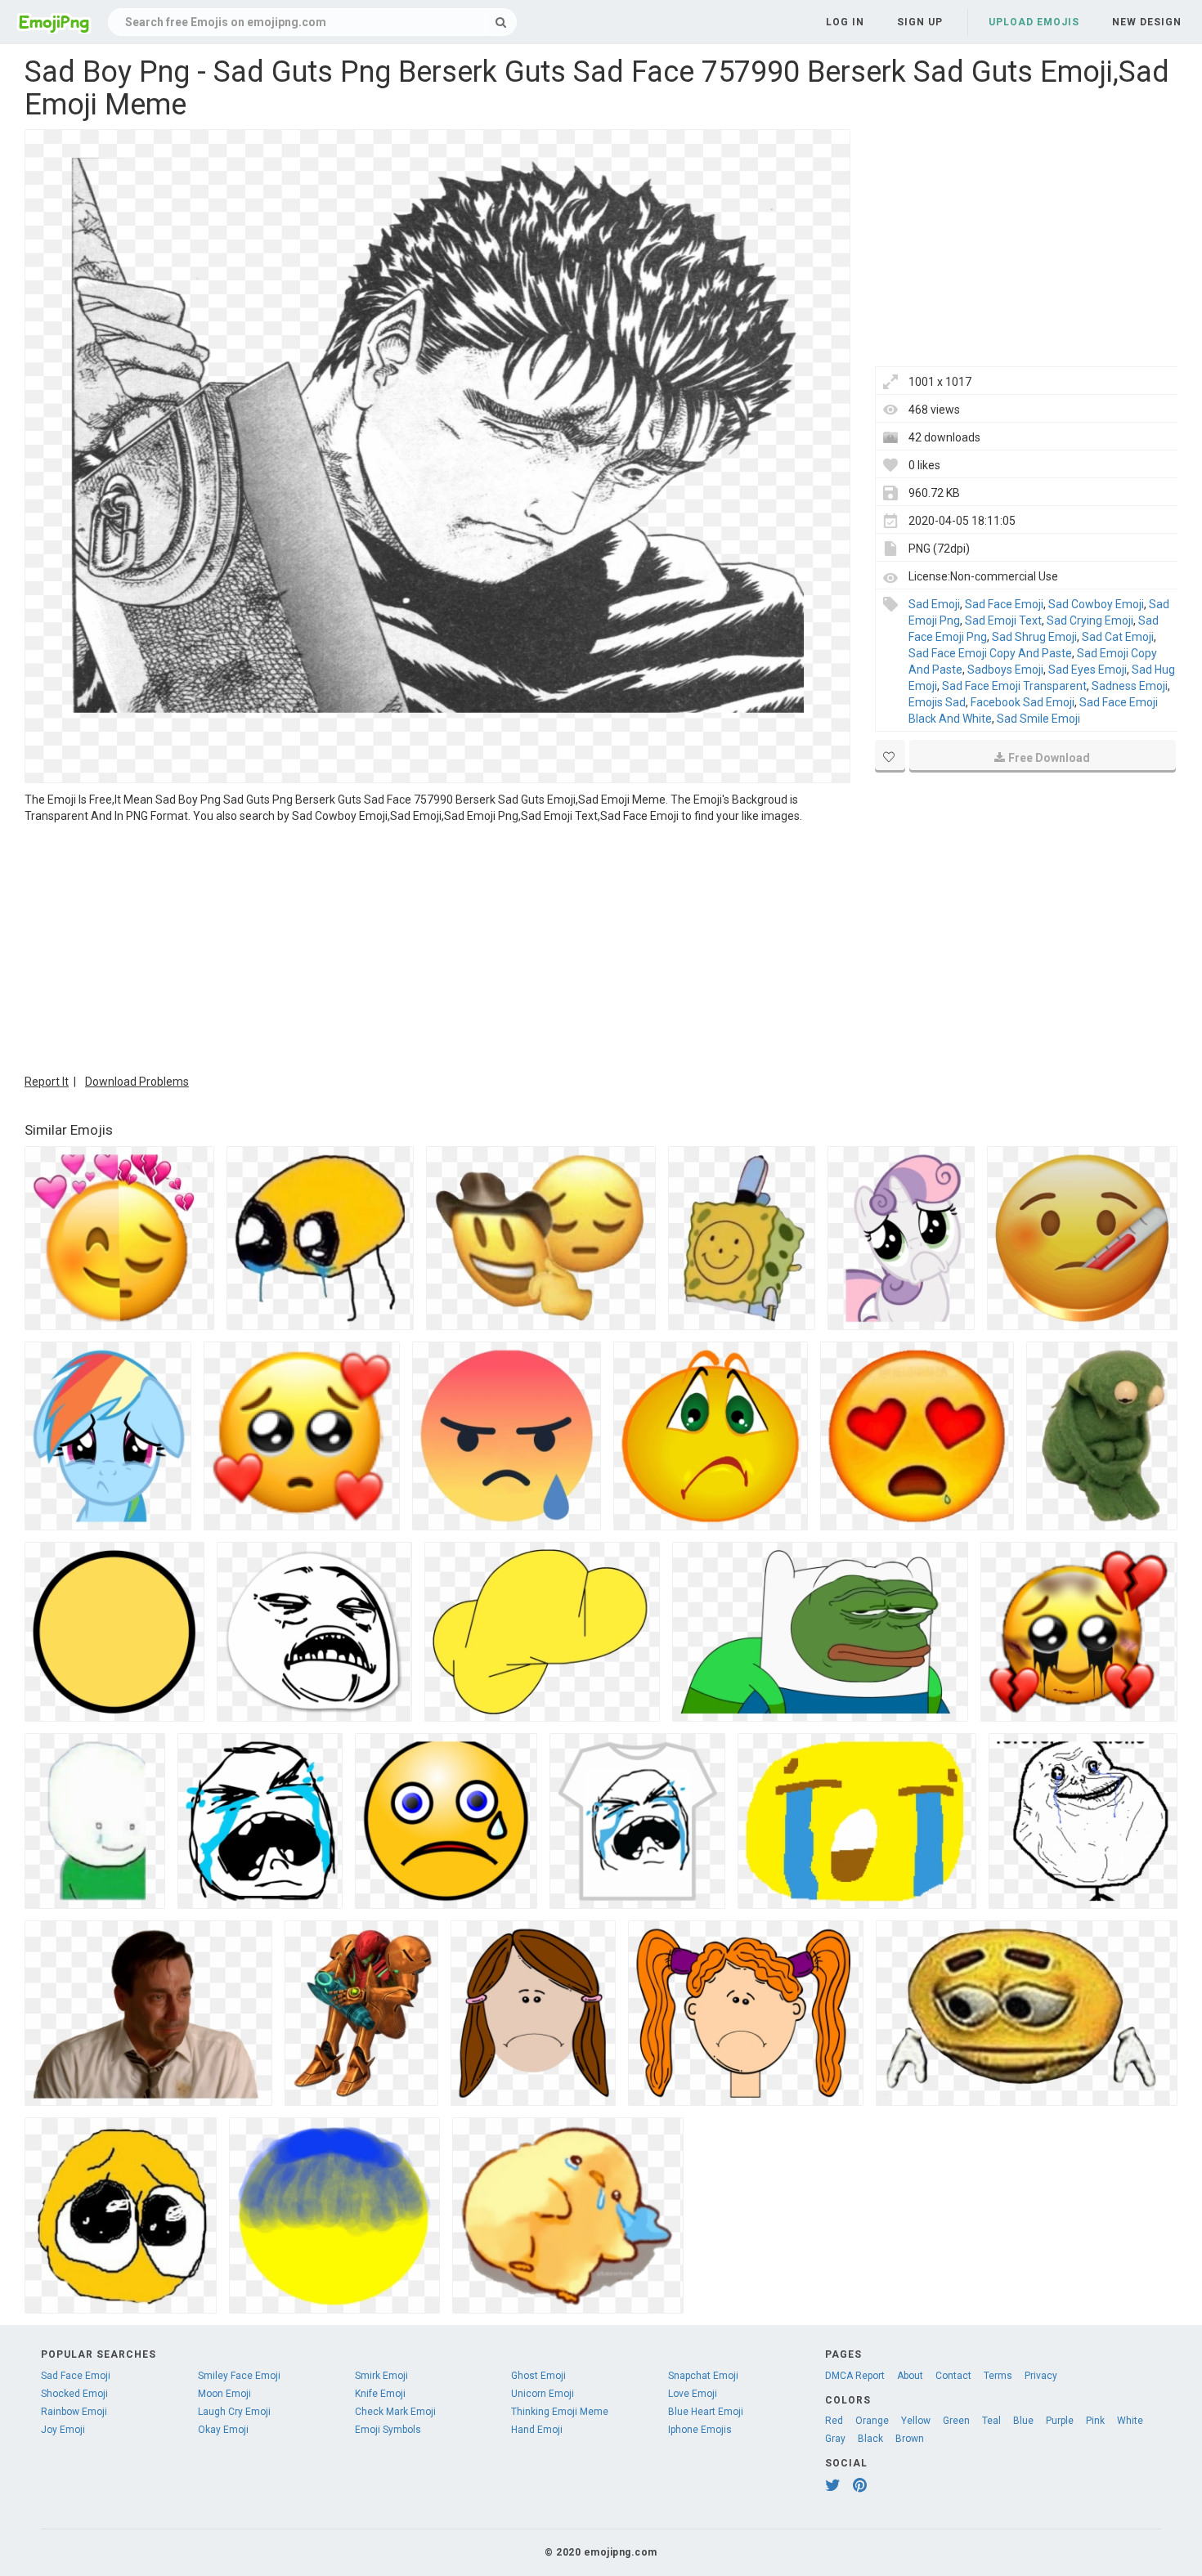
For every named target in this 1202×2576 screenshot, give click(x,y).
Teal (991, 2421)
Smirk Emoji (381, 2376)
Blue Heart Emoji (706, 2412)
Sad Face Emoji (1004, 604)
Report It (47, 1082)
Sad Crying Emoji (1090, 620)
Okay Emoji (223, 2430)
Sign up (920, 22)
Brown (910, 2439)
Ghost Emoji (538, 2376)
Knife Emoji (380, 2394)
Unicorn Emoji (543, 2394)
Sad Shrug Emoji (1034, 637)
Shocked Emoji (74, 2394)
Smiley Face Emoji (239, 2376)
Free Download (1049, 758)
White (1130, 2421)
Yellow (916, 2421)
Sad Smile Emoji (1038, 719)
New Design (1147, 22)
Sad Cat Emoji (1118, 637)
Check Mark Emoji (395, 2412)
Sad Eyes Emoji (1088, 670)
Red (834, 2421)
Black (870, 2439)
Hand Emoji (537, 2430)
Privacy (1041, 2376)
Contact (953, 2376)
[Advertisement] (437, 947)
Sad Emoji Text (1003, 620)
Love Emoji (693, 2394)
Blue (1023, 2421)
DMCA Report (855, 2376)
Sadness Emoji (1130, 686)
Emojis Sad (937, 702)
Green (956, 2421)
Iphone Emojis (700, 2430)
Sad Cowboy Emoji (1096, 604)
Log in (845, 22)
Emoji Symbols (388, 2430)
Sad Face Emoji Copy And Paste (990, 653)
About (910, 2376)
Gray (835, 2439)
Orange (872, 2421)
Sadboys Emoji (1005, 670)
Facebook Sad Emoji (1023, 702)
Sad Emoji (934, 604)
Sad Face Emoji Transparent (1014, 686)
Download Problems (137, 1082)
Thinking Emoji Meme (560, 2412)
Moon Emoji (224, 2394)
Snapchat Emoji (703, 2376)
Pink (1095, 2421)
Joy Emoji (63, 2430)
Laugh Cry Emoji (234, 2412)
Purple (1060, 2421)
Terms (998, 2376)
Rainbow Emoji (74, 2412)
